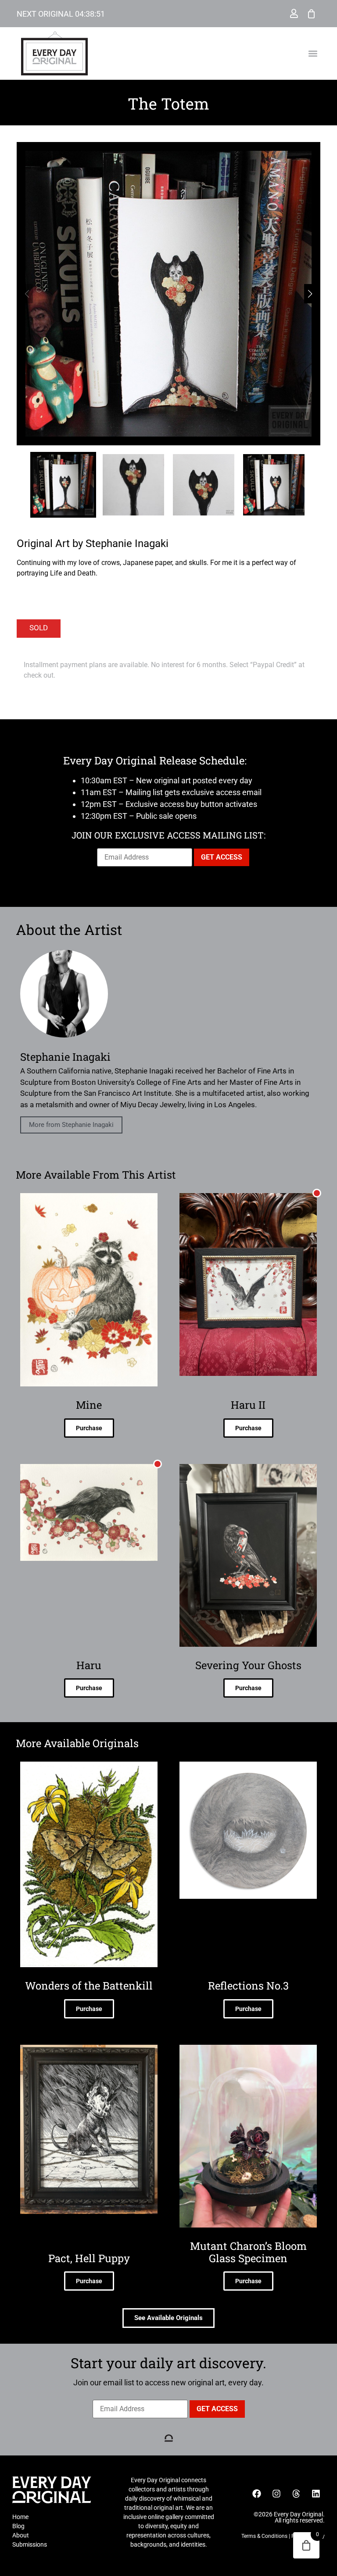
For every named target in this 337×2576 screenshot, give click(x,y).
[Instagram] (276, 2494)
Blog (18, 2526)
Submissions (30, 2544)
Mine (89, 1405)
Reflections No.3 (248, 1986)
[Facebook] (257, 2494)
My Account (294, 14)
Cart (312, 14)
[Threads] (296, 2494)
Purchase (89, 1428)
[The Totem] (168, 294)
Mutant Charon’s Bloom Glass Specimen (248, 2252)
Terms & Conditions (264, 2536)
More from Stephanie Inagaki (71, 1125)
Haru (89, 1665)
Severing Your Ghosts (248, 1665)
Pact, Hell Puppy (89, 2258)
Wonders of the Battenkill (89, 1986)
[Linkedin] (316, 2494)
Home (20, 2517)
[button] (313, 54)
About (21, 2535)
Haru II (248, 1405)
